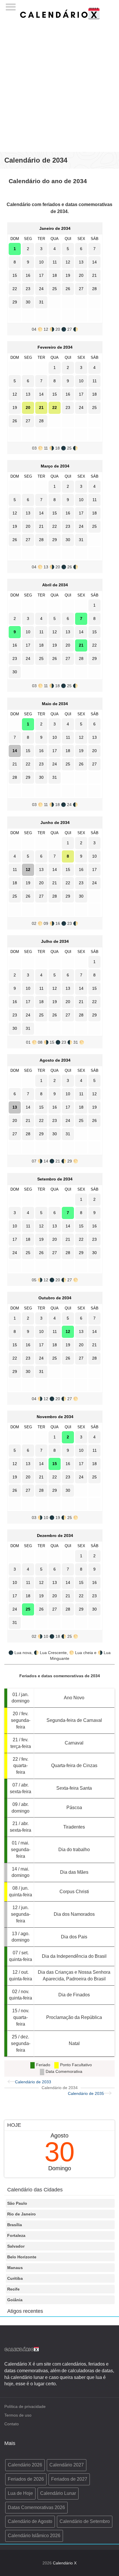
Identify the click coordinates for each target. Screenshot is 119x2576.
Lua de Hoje (20, 2493)
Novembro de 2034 (55, 1417)
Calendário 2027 (67, 2465)
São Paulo (17, 2203)
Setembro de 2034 (55, 1179)
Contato (12, 2424)
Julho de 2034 (55, 941)
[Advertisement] (59, 83)
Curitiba (15, 2278)
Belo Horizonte (22, 2257)
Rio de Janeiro (22, 2214)
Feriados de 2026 (26, 2479)
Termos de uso (18, 2415)
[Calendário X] (60, 13)
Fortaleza (16, 2235)
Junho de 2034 (55, 823)
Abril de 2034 (55, 585)
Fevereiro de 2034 (55, 347)
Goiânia (15, 2300)
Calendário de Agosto (30, 2521)
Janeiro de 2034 (55, 228)
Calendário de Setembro (85, 2521)
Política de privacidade (25, 2406)
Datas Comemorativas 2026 (36, 2507)
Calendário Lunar (58, 2493)
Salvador (16, 2246)
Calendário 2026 (25, 2465)
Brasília (15, 2225)
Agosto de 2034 (55, 1060)
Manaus (15, 2268)
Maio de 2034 (55, 704)
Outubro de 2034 (55, 1298)
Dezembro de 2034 (55, 1536)
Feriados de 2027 (69, 2479)
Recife (13, 2289)
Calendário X (65, 2563)
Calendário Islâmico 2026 (34, 2536)
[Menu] (11, 5)
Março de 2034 (55, 466)
